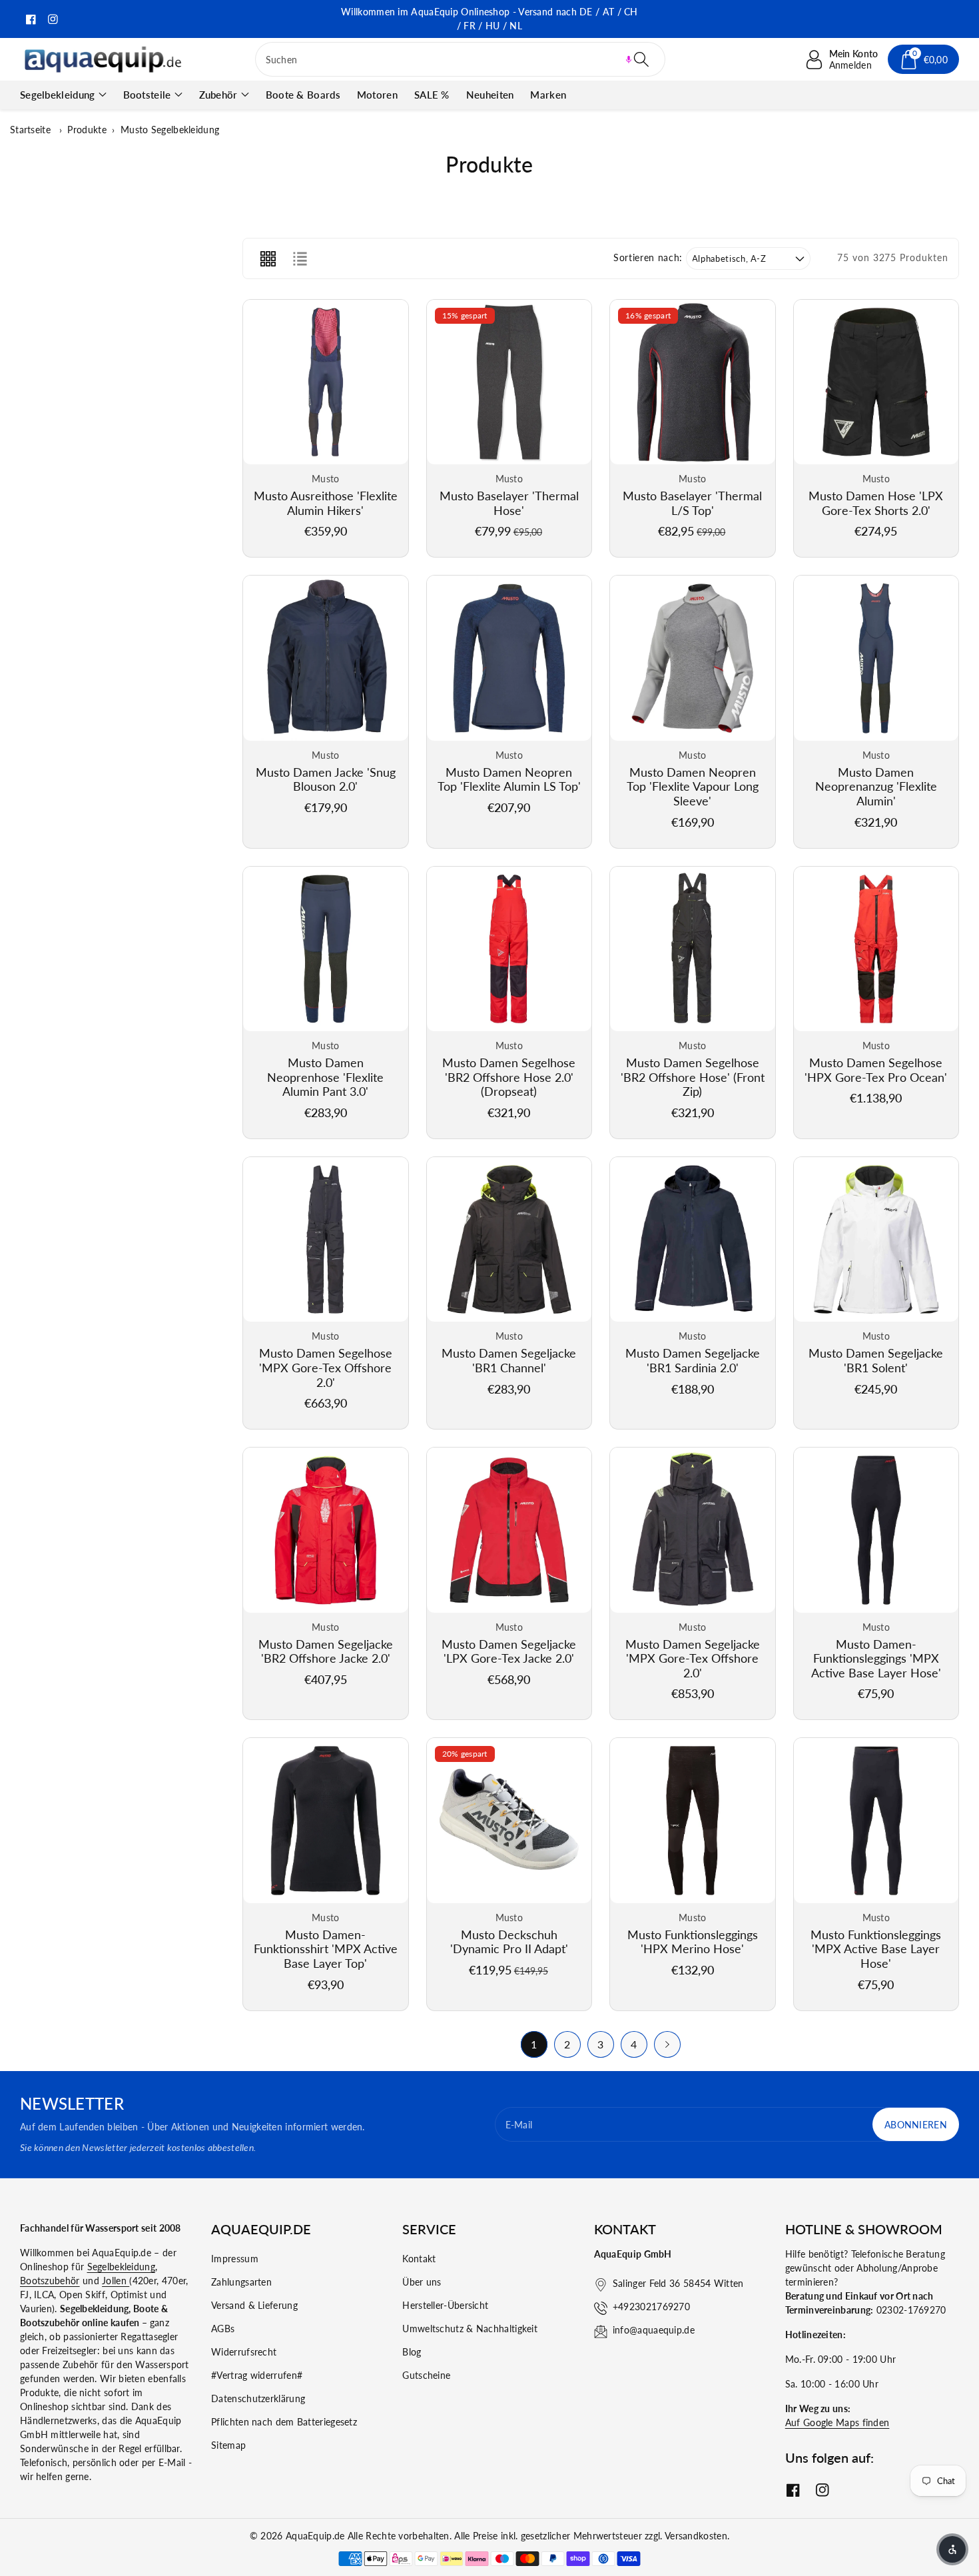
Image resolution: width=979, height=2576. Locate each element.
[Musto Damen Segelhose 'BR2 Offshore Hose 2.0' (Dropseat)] (509, 949)
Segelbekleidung (58, 95)
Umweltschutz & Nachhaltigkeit (470, 2329)
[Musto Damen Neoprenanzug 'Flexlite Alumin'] (876, 658)
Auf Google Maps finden (837, 2422)
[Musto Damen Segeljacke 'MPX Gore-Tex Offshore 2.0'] (693, 1530)
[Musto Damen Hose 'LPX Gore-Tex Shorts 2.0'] (876, 382)
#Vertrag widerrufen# (257, 2375)
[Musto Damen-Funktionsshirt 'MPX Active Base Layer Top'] (326, 1821)
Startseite (30, 130)
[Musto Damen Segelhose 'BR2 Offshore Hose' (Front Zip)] (693, 949)
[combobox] (461, 59)
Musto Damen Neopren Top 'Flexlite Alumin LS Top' (509, 779)
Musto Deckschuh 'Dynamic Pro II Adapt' (509, 1942)
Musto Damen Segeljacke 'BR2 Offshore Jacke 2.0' (326, 1651)
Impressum (235, 2259)
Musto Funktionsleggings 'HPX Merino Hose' (693, 1942)
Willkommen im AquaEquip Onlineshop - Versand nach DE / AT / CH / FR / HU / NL (489, 19)
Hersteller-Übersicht (445, 2305)
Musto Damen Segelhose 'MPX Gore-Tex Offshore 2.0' (326, 1367)
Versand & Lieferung (254, 2305)
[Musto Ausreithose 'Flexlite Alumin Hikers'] (326, 382)
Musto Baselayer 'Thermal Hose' (509, 503)
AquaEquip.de (315, 2536)
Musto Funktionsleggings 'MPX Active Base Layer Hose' (876, 1949)
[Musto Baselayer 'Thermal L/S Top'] (693, 382)
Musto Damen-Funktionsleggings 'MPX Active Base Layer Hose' (876, 1658)
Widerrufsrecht (244, 2352)
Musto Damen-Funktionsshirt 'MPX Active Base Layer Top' (326, 1949)
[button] (629, 59)
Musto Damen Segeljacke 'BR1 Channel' (509, 1360)
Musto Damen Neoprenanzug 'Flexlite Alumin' (876, 786)
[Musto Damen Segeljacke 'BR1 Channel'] (509, 1240)
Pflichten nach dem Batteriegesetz (284, 2422)
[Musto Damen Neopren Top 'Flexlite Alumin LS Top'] (509, 658)
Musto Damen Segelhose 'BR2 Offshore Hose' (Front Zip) (693, 1077)
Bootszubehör (50, 2281)
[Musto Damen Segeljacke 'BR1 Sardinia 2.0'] (693, 1240)
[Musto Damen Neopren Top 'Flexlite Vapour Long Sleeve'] (693, 658)
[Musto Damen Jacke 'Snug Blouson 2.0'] (326, 658)
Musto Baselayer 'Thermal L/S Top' (692, 503)
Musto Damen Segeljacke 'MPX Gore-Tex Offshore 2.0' (693, 1658)
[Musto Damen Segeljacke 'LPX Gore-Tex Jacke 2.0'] (509, 1530)
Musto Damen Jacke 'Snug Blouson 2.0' (326, 779)
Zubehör (218, 95)
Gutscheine (426, 2375)
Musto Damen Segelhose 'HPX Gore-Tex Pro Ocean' (876, 1070)
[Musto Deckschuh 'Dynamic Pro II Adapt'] (509, 1821)
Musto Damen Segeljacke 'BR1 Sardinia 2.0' (693, 1360)
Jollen (116, 2281)
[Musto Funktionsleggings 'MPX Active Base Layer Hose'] (876, 1821)
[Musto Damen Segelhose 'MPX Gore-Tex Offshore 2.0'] (326, 1240)
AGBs (223, 2329)
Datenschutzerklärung (258, 2398)
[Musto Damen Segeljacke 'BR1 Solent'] (876, 1240)
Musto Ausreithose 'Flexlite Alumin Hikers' (326, 503)
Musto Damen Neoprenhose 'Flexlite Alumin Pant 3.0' (325, 1077)
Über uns (422, 2282)
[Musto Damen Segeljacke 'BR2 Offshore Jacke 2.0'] (326, 1530)
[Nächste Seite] (667, 2044)
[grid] (268, 258)
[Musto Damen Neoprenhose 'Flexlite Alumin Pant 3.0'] (326, 949)
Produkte (87, 130)
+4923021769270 (651, 2307)
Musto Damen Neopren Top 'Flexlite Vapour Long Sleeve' (693, 786)
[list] (300, 258)
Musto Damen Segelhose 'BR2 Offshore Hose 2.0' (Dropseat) (509, 1077)
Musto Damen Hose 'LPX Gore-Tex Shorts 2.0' (876, 503)
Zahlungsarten (241, 2282)
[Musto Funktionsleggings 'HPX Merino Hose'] (693, 1821)
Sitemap (228, 2445)
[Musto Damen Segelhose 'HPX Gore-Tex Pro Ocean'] (876, 949)
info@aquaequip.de (654, 2330)
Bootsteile (147, 95)
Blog (412, 2352)
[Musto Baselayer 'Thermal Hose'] (509, 382)
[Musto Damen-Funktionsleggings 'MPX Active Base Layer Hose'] (876, 1530)
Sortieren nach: (648, 258)
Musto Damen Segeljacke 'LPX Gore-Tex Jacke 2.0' (509, 1651)
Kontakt (419, 2259)
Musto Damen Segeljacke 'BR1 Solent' (876, 1360)
